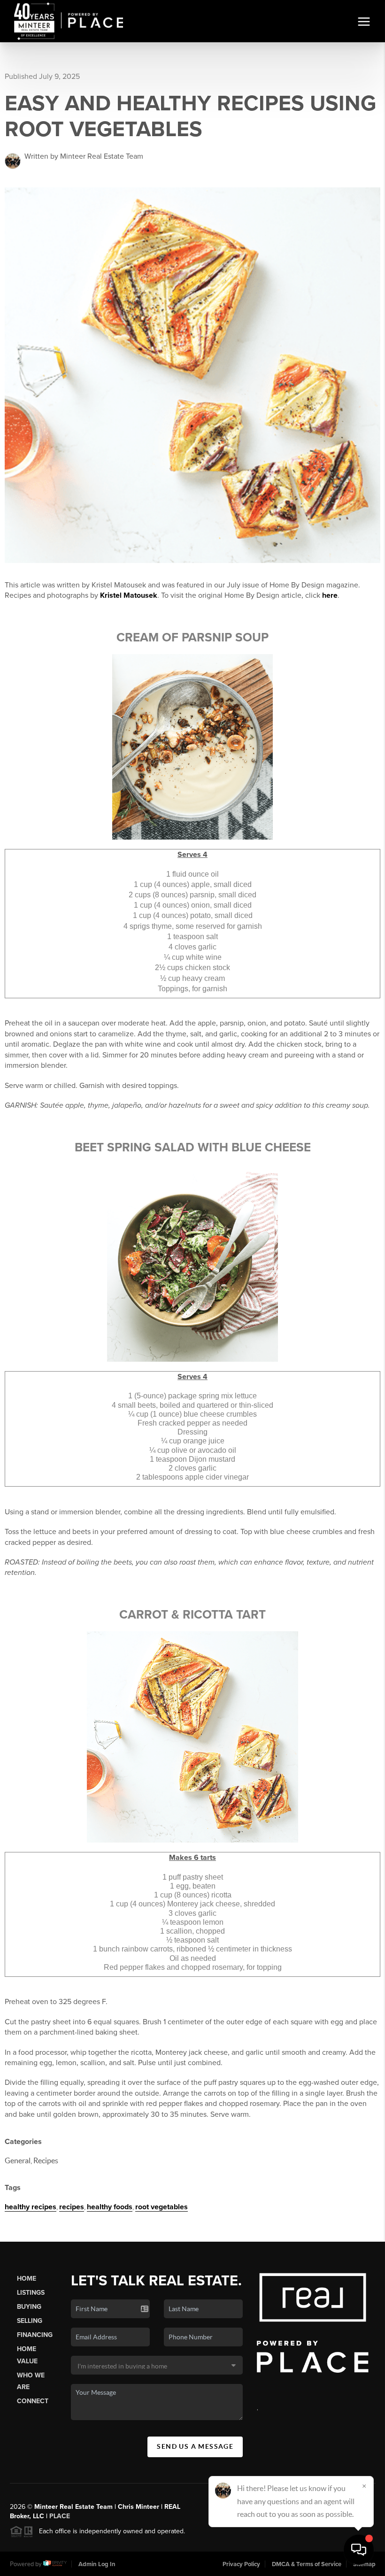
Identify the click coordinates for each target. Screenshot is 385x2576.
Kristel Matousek (129, 595)
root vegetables (162, 2207)
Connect (33, 2401)
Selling (30, 2321)
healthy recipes (31, 2207)
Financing (35, 2335)
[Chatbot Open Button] (359, 2550)
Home (27, 2279)
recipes (72, 2207)
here (330, 595)
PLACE (60, 2516)
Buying (29, 2307)
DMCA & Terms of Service (307, 2564)
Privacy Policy (241, 2564)
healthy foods (110, 2207)
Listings (31, 2293)
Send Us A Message (195, 2446)
